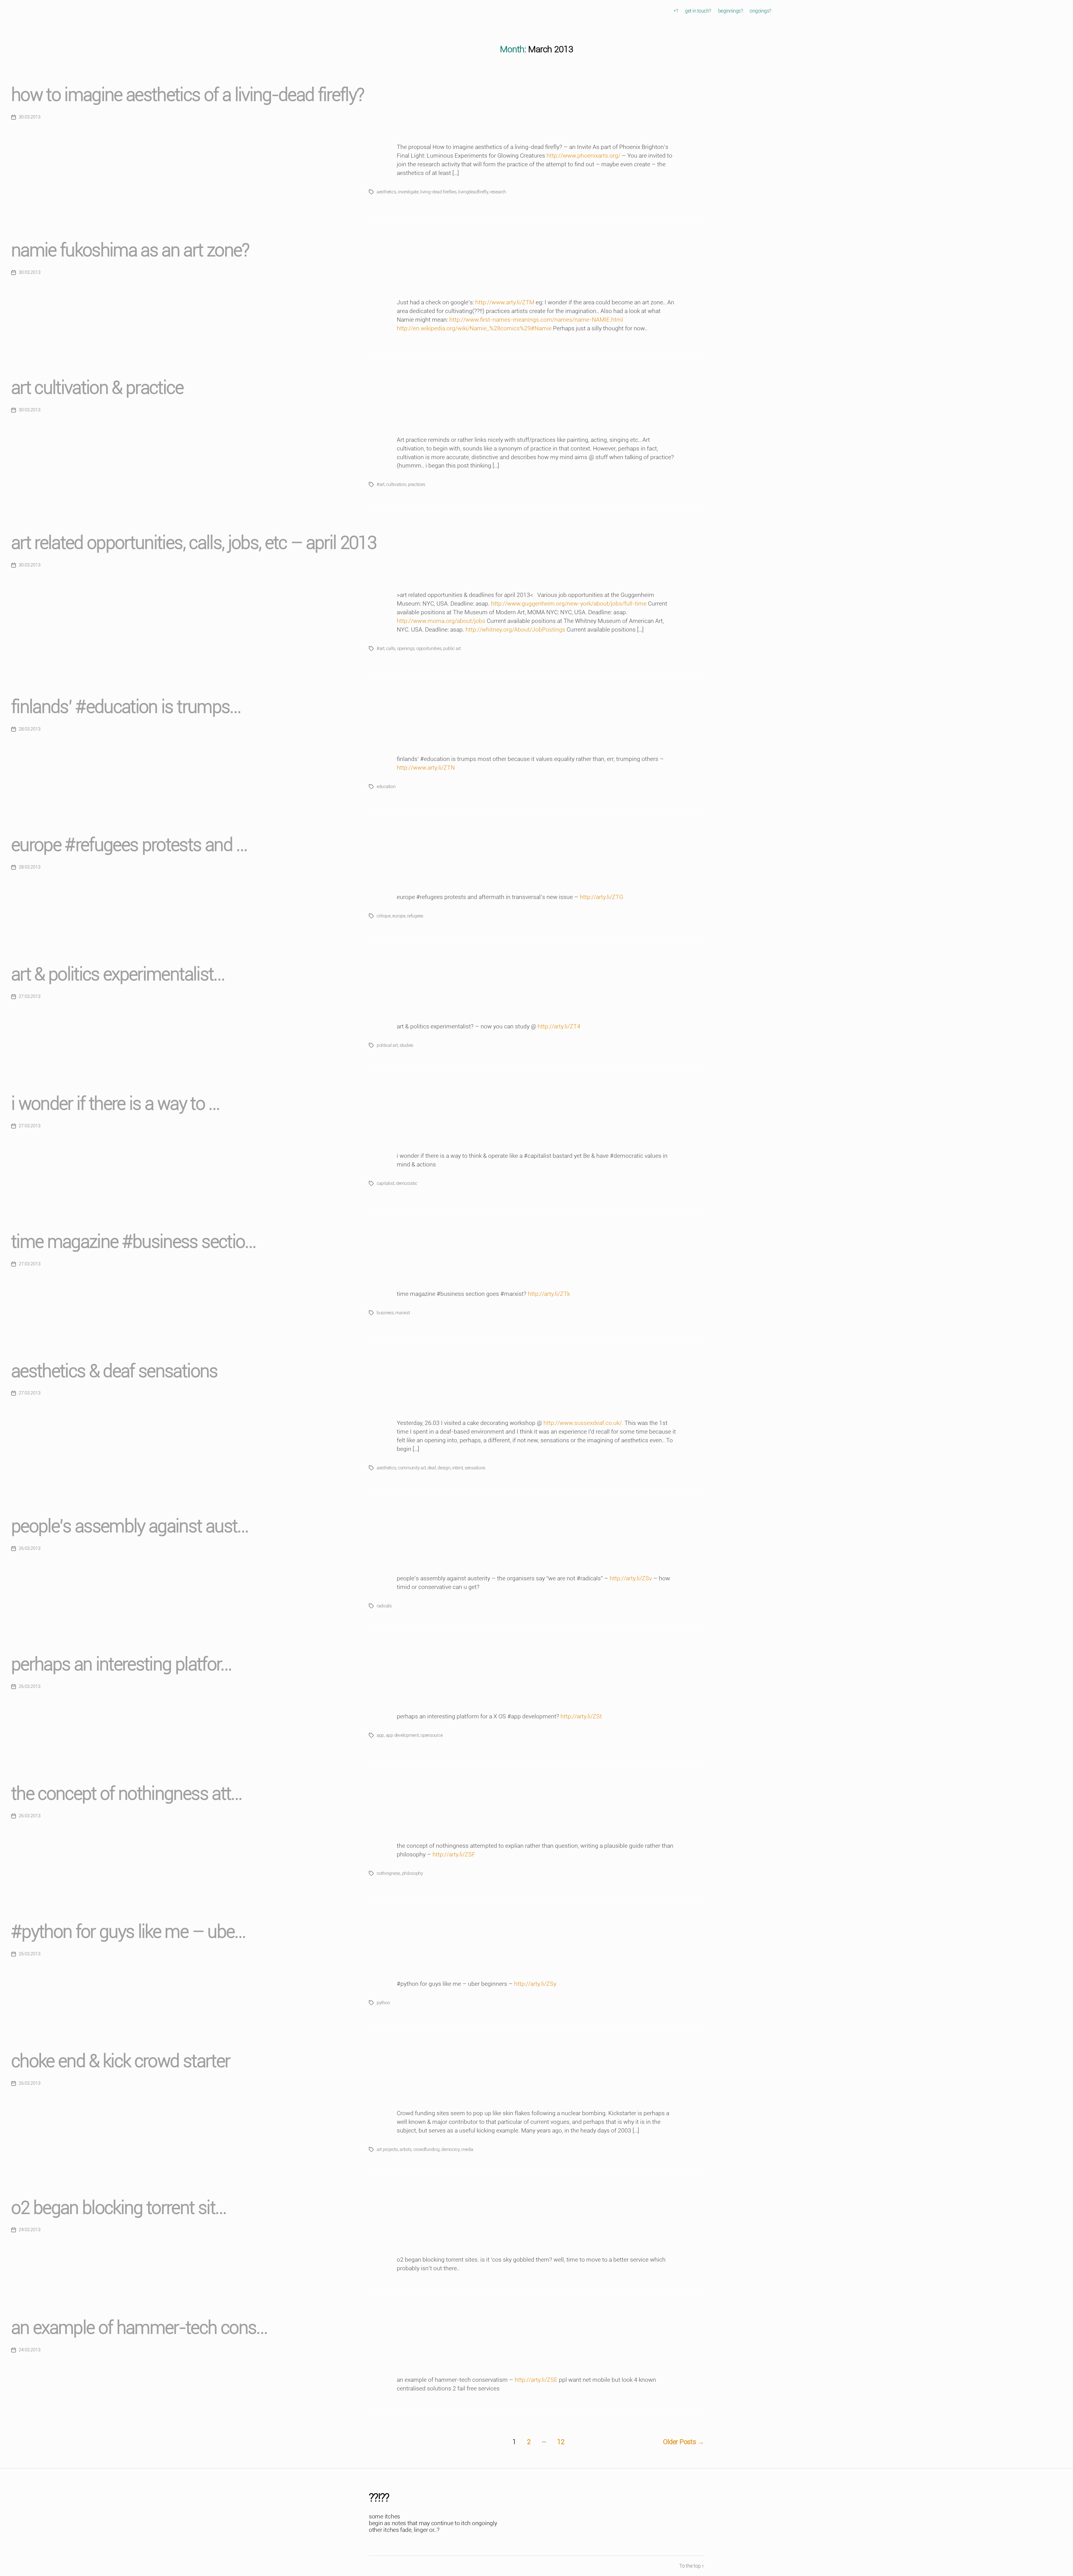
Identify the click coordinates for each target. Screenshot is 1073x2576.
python (383, 2003)
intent (457, 1468)
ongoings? (760, 11)
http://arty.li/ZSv (631, 1578)
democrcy (450, 2149)
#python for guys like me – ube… (128, 1932)
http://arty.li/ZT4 (559, 1026)
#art (381, 484)
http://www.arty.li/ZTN (426, 768)
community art (412, 1468)
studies (406, 1045)
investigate (408, 192)
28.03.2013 (29, 729)
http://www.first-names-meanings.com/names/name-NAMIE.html (536, 320)
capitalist (385, 1183)
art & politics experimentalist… (118, 974)
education (386, 787)
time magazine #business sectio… (133, 1242)
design (444, 1468)
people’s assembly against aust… (130, 1526)
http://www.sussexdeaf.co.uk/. (583, 1423)
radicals (384, 1606)
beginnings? (731, 11)
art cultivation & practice (97, 388)
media (467, 2149)
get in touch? (698, 11)
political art (387, 1045)
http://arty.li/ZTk (549, 1294)
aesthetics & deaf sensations (114, 1371)
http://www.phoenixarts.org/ (583, 156)
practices (417, 484)
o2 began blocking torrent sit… (118, 2208)
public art (452, 648)
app (380, 1735)
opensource (432, 1735)
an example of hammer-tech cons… (139, 2328)
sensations (475, 1468)
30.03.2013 (29, 117)
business (385, 1313)
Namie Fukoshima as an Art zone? (130, 250)
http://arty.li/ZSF (454, 1854)
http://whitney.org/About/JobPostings (515, 630)
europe (399, 916)
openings (406, 648)
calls (391, 648)
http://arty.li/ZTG (601, 897)
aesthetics (386, 192)
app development (402, 1735)
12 (561, 2442)
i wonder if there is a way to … (115, 1104)
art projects (387, 2149)
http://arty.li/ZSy (535, 1984)
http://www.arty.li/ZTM (505, 302)
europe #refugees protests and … (129, 845)
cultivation (396, 484)
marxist (403, 1313)
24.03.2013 (29, 2230)
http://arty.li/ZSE (536, 2380)
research (498, 192)
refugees (415, 916)
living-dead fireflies (438, 192)
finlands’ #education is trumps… (126, 707)
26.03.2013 (29, 1548)
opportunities (429, 648)
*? (676, 11)
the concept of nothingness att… (126, 1794)
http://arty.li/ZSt (581, 1716)
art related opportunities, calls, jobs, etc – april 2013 (194, 543)
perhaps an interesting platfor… (121, 1664)
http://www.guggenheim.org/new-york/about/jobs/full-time (569, 604)
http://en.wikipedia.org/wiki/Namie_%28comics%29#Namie (474, 328)
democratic (407, 1183)
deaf (432, 1468)
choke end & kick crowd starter (121, 2061)
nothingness (388, 1873)
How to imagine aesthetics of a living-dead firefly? (187, 95)
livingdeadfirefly (473, 192)
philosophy (413, 1873)
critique (384, 916)
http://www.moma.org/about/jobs (441, 621)
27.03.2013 (29, 996)
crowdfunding (426, 2149)
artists (405, 2149)
